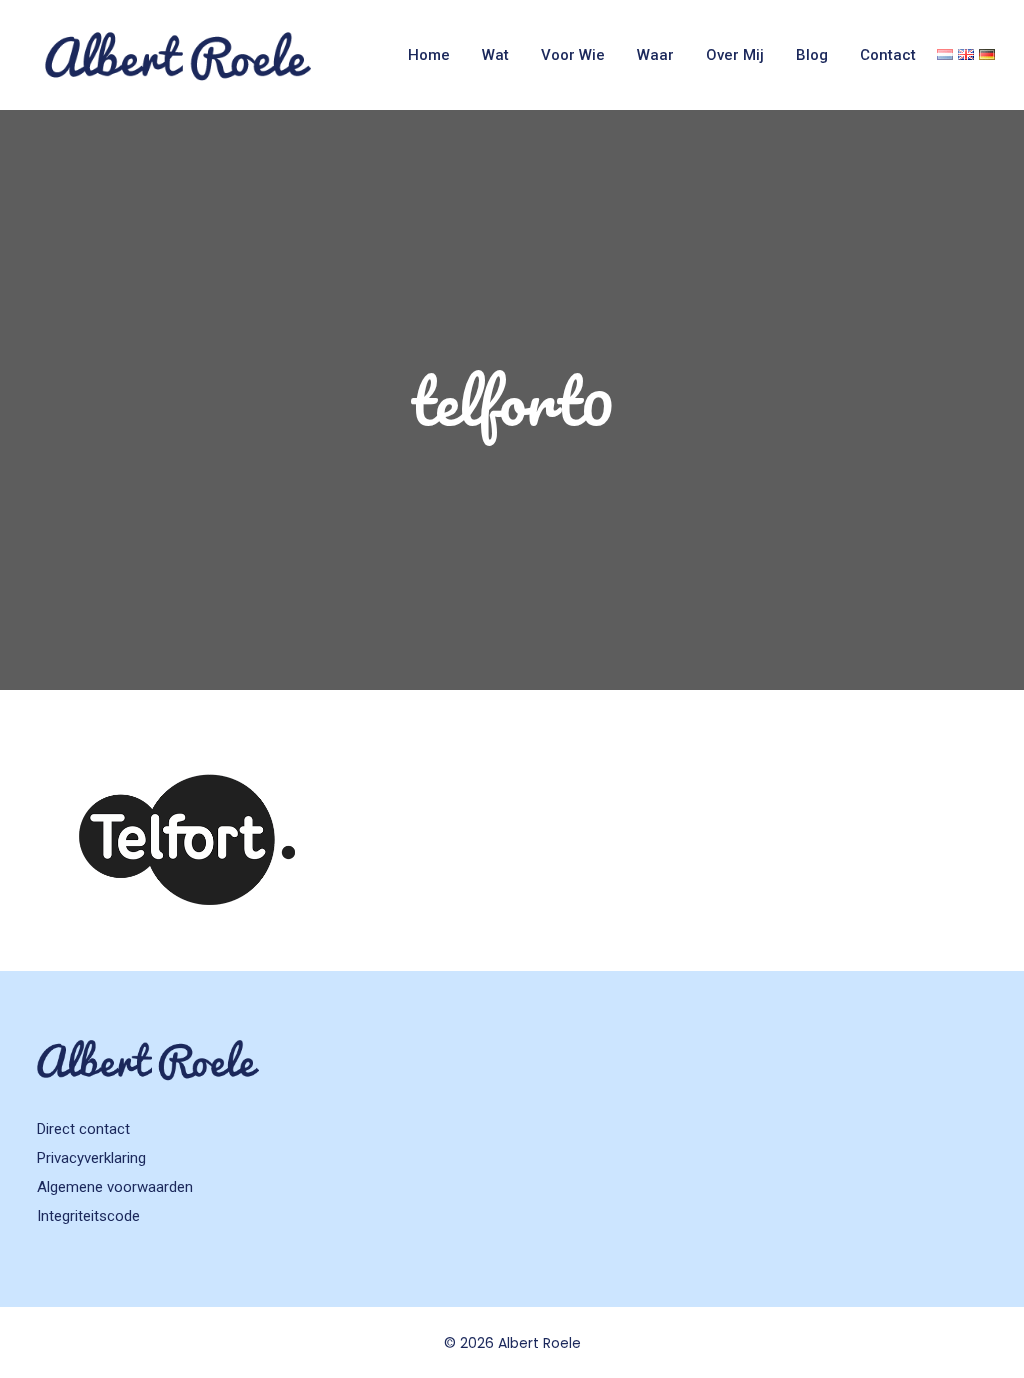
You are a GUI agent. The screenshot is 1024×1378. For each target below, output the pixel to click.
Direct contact (83, 1129)
